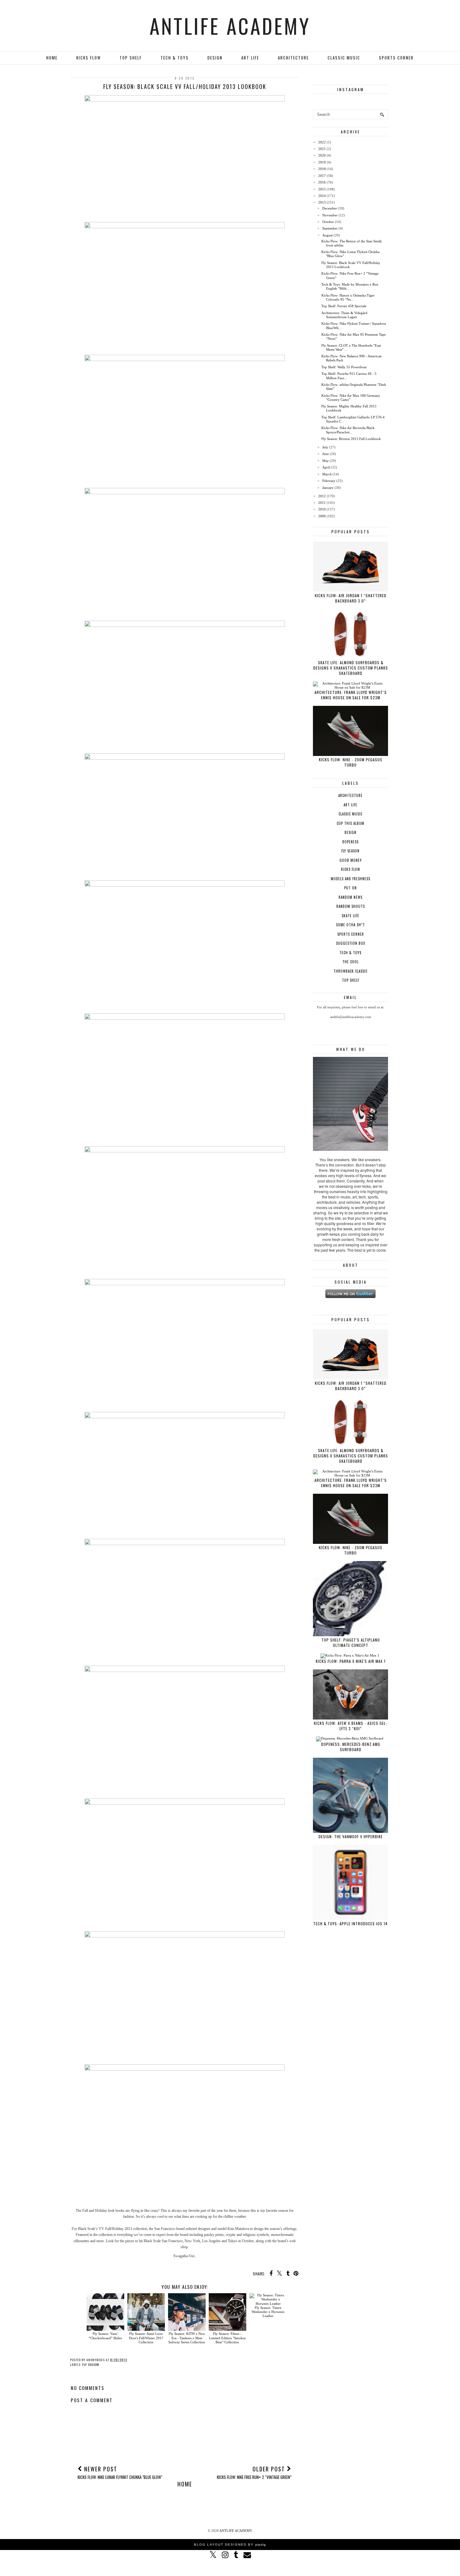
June (326, 454)
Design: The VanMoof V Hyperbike (351, 1836)
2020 (322, 155)
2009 (322, 516)
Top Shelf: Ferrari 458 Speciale (344, 306)
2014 (322, 196)
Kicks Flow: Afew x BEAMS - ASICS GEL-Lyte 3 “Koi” (351, 1726)
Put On (350, 888)
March (327, 474)
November (330, 215)
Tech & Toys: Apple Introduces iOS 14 (350, 1924)
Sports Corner (396, 58)
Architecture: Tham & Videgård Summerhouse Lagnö (344, 315)
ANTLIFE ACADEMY (230, 26)
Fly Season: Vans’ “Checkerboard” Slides (105, 2336)
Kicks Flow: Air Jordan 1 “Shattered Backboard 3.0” (351, 598)
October (328, 222)
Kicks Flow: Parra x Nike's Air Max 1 (351, 1661)
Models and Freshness (350, 879)
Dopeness (350, 842)
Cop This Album (350, 823)
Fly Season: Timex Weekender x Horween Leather (268, 2312)
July (325, 447)
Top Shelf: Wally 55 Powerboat (344, 367)
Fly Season (91, 2364)
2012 (322, 496)
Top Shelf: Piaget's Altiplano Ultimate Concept (351, 1642)
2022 (322, 142)
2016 (322, 182)
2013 (322, 202)
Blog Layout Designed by (230, 2545)
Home (52, 58)
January (328, 488)
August (327, 235)
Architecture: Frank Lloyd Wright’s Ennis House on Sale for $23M (351, 695)
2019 (322, 162)
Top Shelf (131, 58)
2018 (322, 169)
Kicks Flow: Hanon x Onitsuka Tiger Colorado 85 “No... (348, 297)
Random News (350, 897)
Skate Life (350, 916)
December (330, 208)
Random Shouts (351, 906)
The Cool (350, 962)
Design (215, 58)
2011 (322, 503)
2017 (322, 176)
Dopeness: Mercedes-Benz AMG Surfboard (351, 1747)
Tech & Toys (175, 58)
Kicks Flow (89, 58)
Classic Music (344, 58)
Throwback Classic (350, 971)
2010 (322, 509)
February (329, 481)
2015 (322, 189)
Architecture (293, 58)
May (326, 461)
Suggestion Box (351, 943)
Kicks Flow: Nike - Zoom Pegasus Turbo (351, 762)
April (326, 467)
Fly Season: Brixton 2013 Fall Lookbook (351, 439)
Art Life (250, 58)
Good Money (351, 860)
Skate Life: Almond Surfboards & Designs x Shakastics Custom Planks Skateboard (351, 668)
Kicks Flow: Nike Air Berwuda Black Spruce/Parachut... (348, 430)
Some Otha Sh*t (350, 925)
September (330, 228)
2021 (322, 149)
